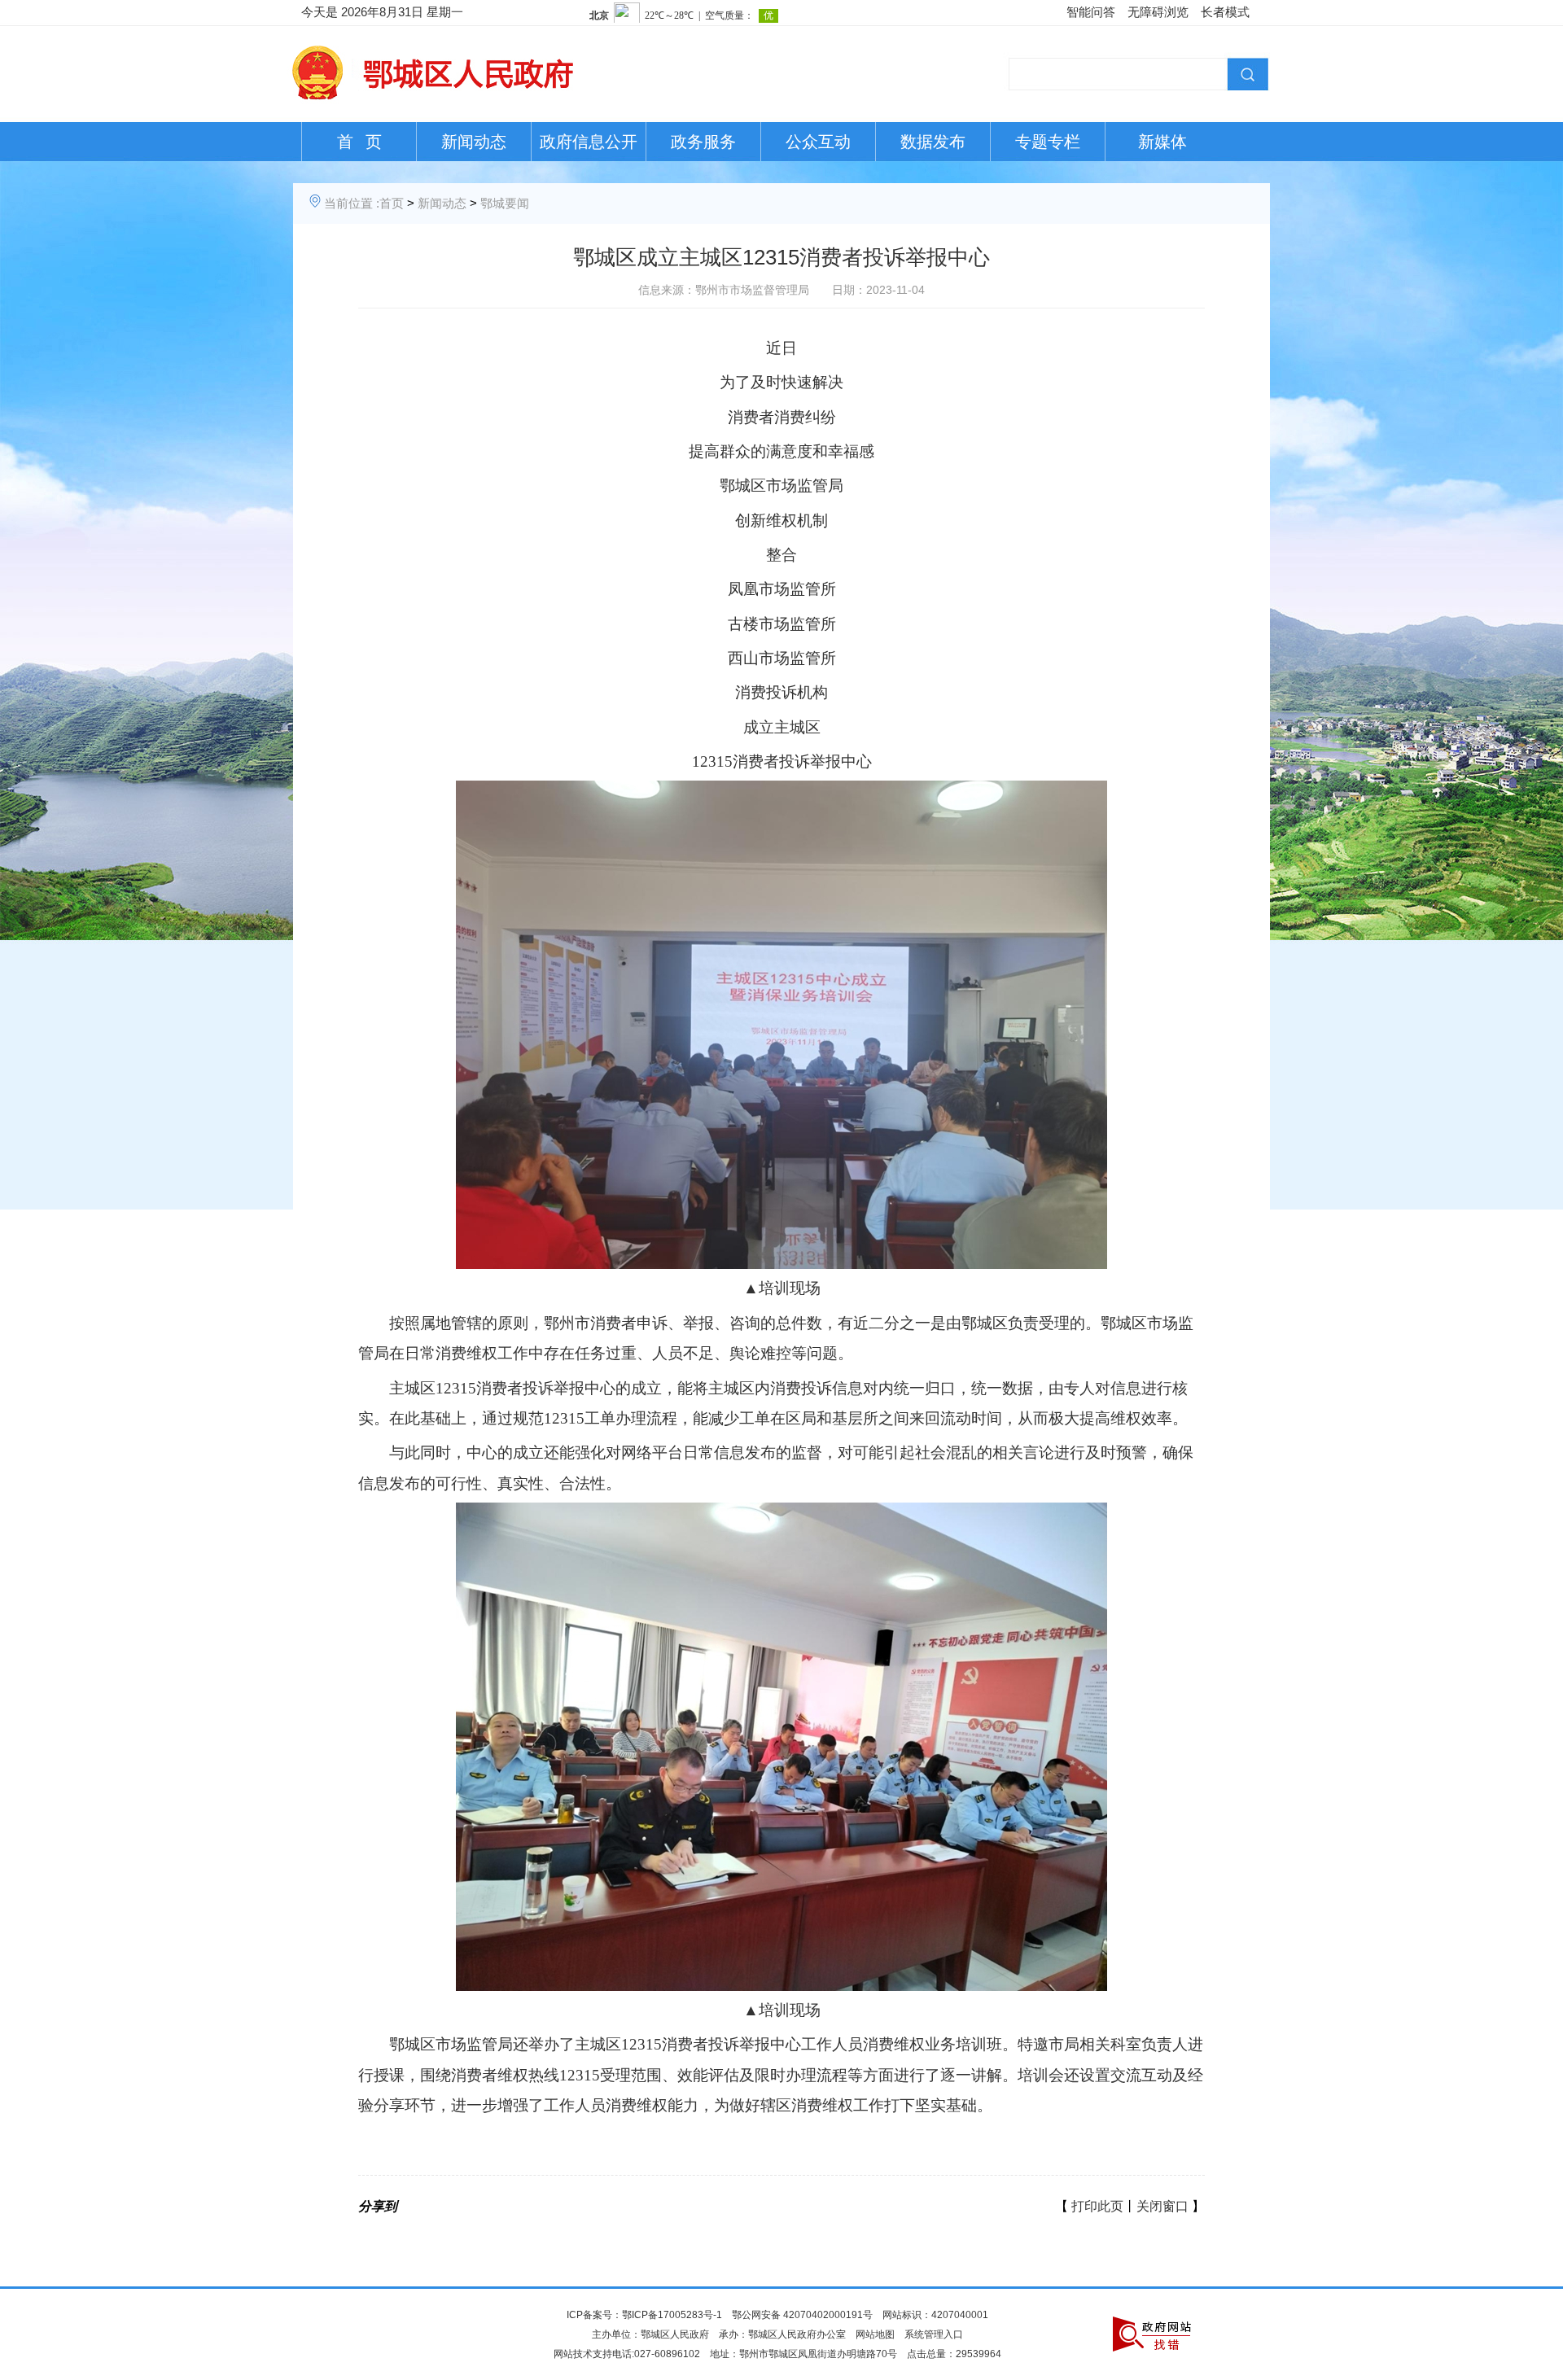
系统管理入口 (934, 2334)
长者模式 (1225, 12)
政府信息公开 (589, 142)
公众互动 (818, 142)
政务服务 (703, 142)
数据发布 (933, 142)
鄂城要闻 (505, 203)
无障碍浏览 (1158, 12)
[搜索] (1246, 72)
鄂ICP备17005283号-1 (672, 2315)
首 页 (359, 142)
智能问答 (1091, 12)
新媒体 (1162, 142)
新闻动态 (474, 142)
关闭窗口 (1162, 2206)
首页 (392, 203)
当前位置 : (352, 203)
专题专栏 (1048, 142)
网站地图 (875, 2334)
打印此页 (1097, 2206)
